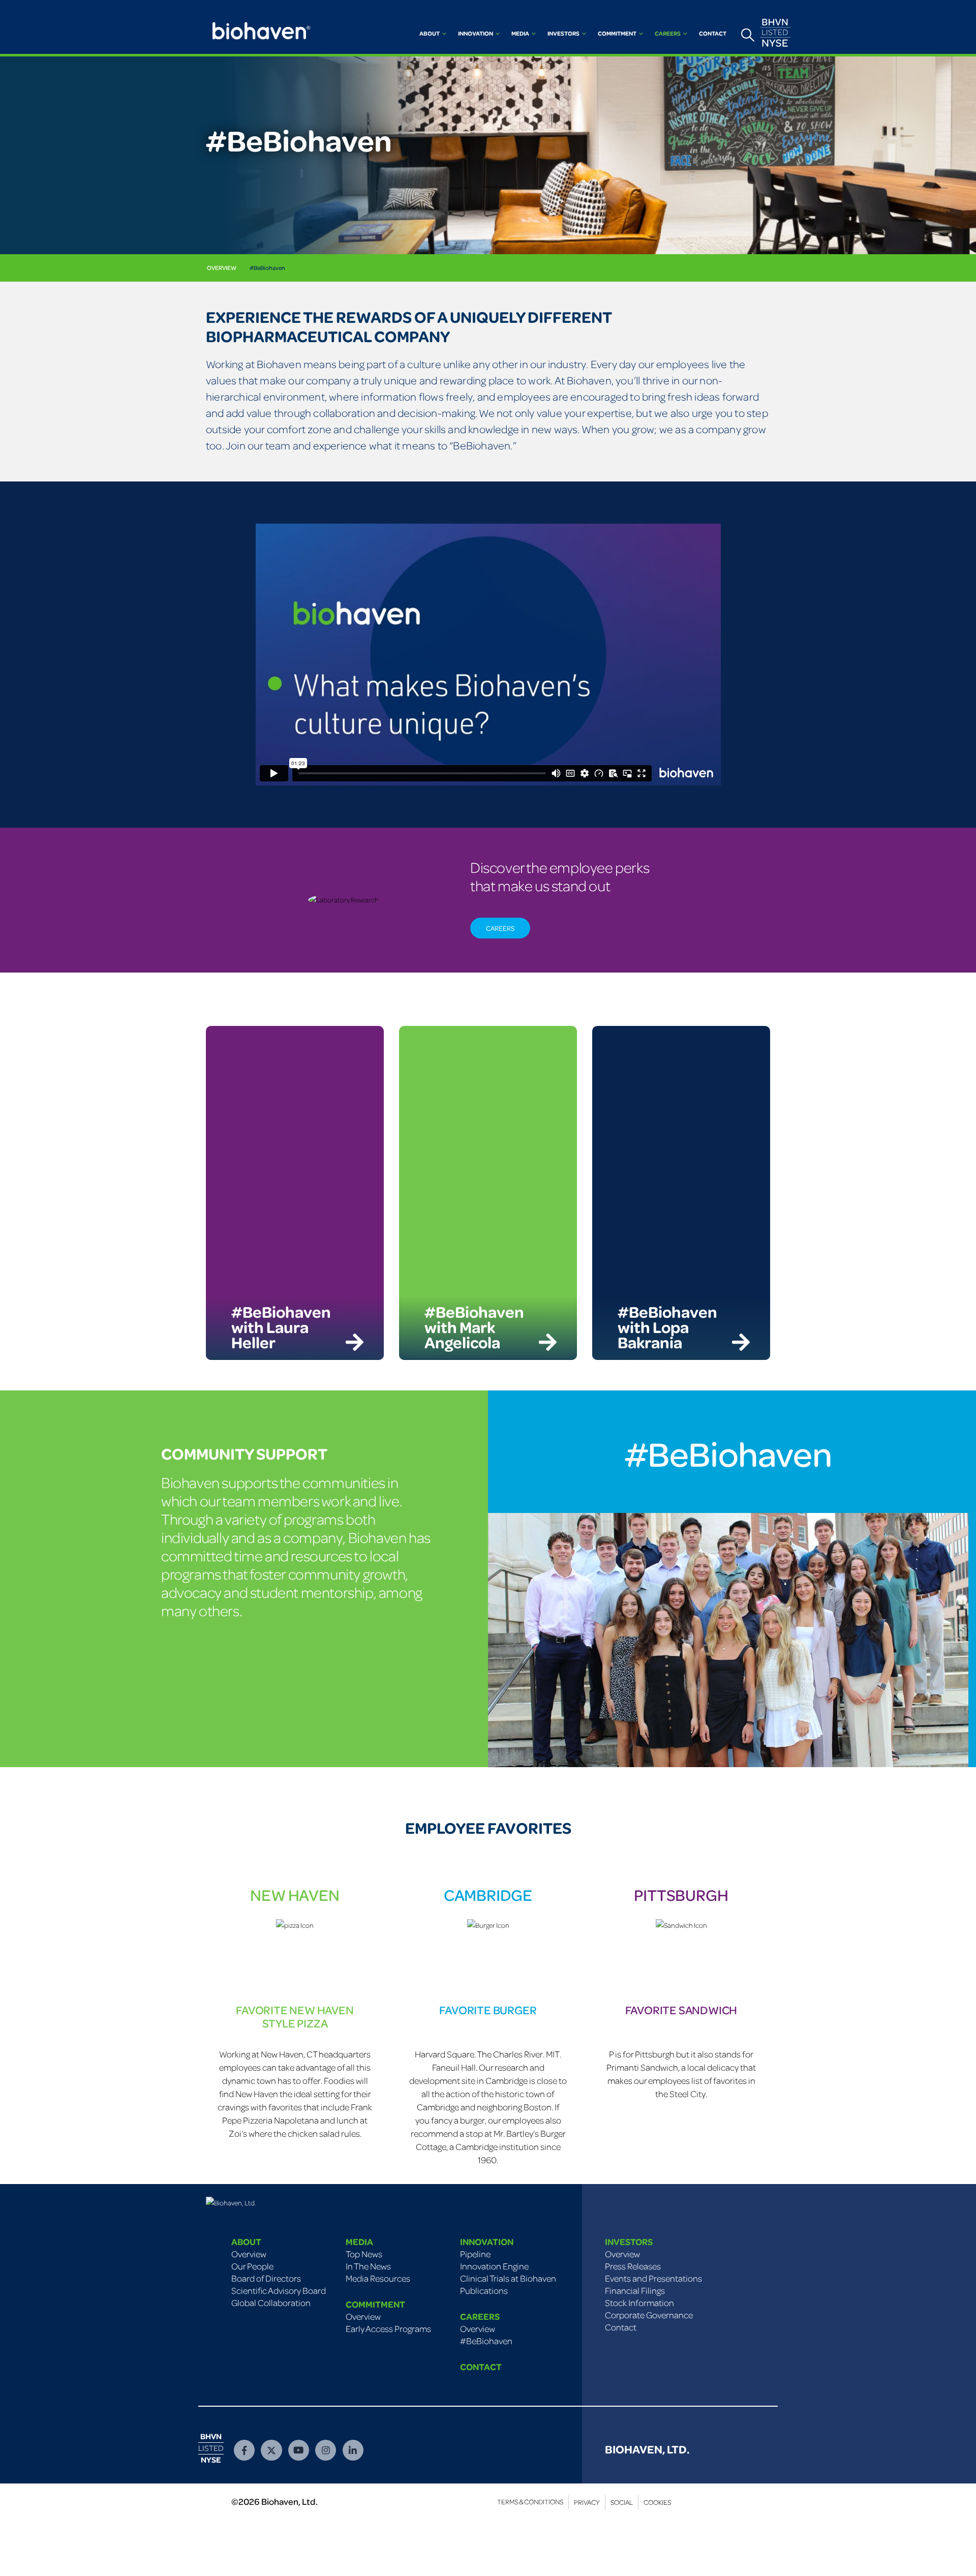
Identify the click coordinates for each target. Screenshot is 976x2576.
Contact (713, 33)
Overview (222, 268)
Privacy (587, 2502)
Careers (668, 33)
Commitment (617, 33)
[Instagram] (326, 2450)
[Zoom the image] (231, 2203)
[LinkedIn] (353, 2450)
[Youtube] (299, 2450)
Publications (484, 2290)
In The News (368, 2266)
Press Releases (633, 2266)
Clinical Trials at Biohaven (508, 2278)
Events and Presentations (653, 2278)
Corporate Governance (649, 2315)
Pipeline (475, 2254)
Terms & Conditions (530, 2502)
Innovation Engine (494, 2266)
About (430, 33)
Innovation (476, 33)
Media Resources (378, 2278)
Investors (563, 33)
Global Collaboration (271, 2302)
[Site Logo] (259, 27)
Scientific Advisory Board (279, 2290)
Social (622, 2502)
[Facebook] (244, 2450)
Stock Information (639, 2302)
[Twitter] (271, 2450)
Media (520, 33)
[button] (748, 35)
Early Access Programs (388, 2328)
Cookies (657, 2502)
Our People (252, 2266)
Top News (364, 2254)
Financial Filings (635, 2290)
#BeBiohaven (267, 268)
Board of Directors (266, 2278)
